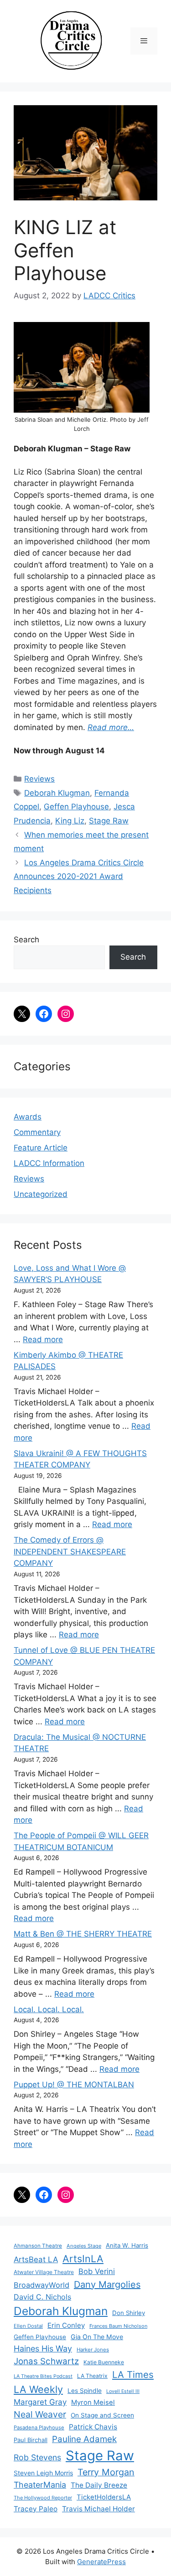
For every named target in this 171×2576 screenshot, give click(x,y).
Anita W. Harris (127, 2245)
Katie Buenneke (104, 2362)
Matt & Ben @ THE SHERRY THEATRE (83, 1934)
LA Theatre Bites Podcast (43, 2376)
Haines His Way (43, 2349)
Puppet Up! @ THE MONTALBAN (74, 2085)
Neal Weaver (40, 2414)
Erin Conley (66, 2325)
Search (26, 940)
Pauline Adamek (84, 2439)
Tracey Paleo (36, 2509)
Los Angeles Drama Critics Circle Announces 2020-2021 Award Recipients (79, 877)
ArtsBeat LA (36, 2259)
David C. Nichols (42, 2297)
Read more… (111, 727)
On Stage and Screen (102, 2415)
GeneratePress (101, 2562)
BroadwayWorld (41, 2285)
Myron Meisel (93, 2402)
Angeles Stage (84, 2246)
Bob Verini (97, 2271)
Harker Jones (93, 2350)
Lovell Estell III (123, 2391)
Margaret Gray (40, 2402)
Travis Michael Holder (98, 2509)
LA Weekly (38, 2389)
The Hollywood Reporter (43, 2498)
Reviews (39, 779)
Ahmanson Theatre (38, 2246)
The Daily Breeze (99, 2485)
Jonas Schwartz (46, 2361)
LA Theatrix (92, 2376)
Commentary (37, 1132)
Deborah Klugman (57, 793)
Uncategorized (41, 1194)
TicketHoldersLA (104, 2497)
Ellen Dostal (28, 2326)
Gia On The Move (97, 2337)
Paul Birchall (31, 2440)
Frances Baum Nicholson (118, 2326)
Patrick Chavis (93, 2427)
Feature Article (41, 1148)
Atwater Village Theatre (44, 2272)
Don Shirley (129, 2313)
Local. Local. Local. (49, 2009)
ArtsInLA (83, 2259)
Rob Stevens (37, 2457)
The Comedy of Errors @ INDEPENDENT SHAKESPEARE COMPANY (70, 1551)
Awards (28, 1117)
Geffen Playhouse (76, 807)
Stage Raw (109, 821)
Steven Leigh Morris (43, 2473)
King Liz (70, 821)
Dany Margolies (107, 2285)
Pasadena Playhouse (39, 2428)
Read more (43, 1339)
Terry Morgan (106, 2472)
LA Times (133, 2374)
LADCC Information (49, 1163)
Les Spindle (85, 2391)
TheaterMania (40, 2485)
